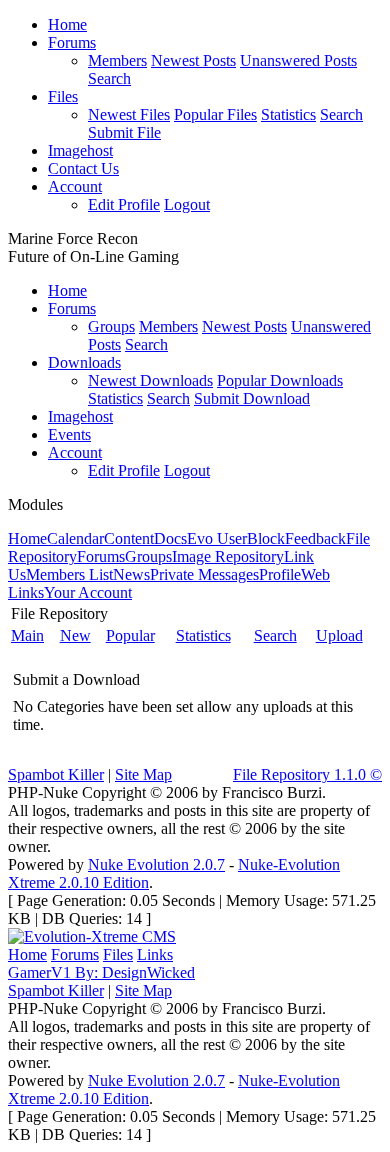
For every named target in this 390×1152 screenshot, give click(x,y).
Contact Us (83, 168)
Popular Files (215, 114)
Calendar (75, 538)
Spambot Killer (56, 774)
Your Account (88, 592)
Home (67, 24)
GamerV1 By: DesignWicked (101, 972)
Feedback (315, 538)
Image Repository (228, 556)
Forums (72, 42)
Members (117, 60)
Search (109, 78)
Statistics (288, 114)
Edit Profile (124, 204)
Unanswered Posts (298, 60)
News (131, 574)
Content (129, 538)
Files (63, 96)
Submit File (124, 132)
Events (69, 434)
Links (155, 954)
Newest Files (129, 114)
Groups (111, 326)
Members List (69, 574)
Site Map (143, 774)
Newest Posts (193, 60)
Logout (187, 204)
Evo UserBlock (236, 538)
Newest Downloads (150, 380)
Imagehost (80, 150)
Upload (339, 635)
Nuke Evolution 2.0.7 (156, 864)
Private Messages (204, 574)
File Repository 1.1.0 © (307, 774)
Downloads (84, 362)
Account (75, 186)
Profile (280, 574)
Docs (170, 538)
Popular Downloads (280, 380)
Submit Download (252, 398)
